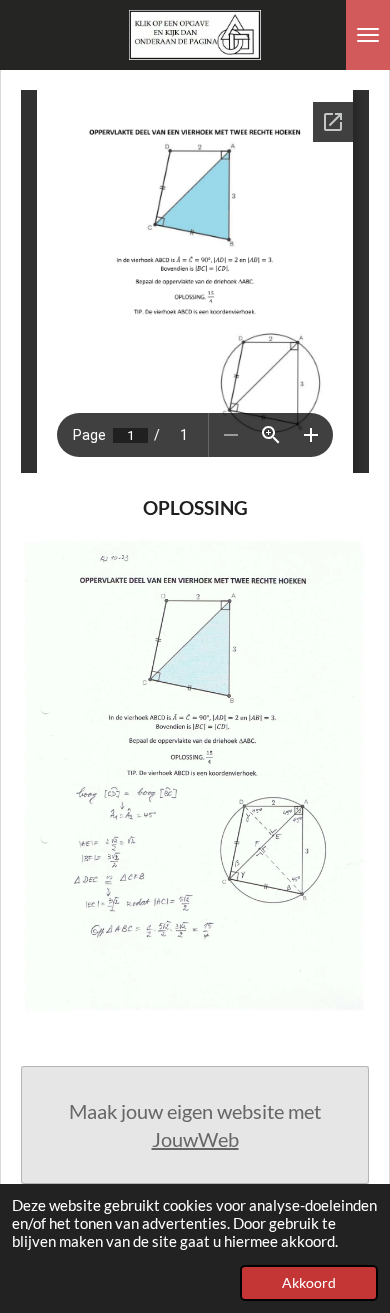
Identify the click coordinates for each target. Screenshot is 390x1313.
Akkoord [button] (309, 1283)
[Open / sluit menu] (368, 35)
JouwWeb (195, 1139)
